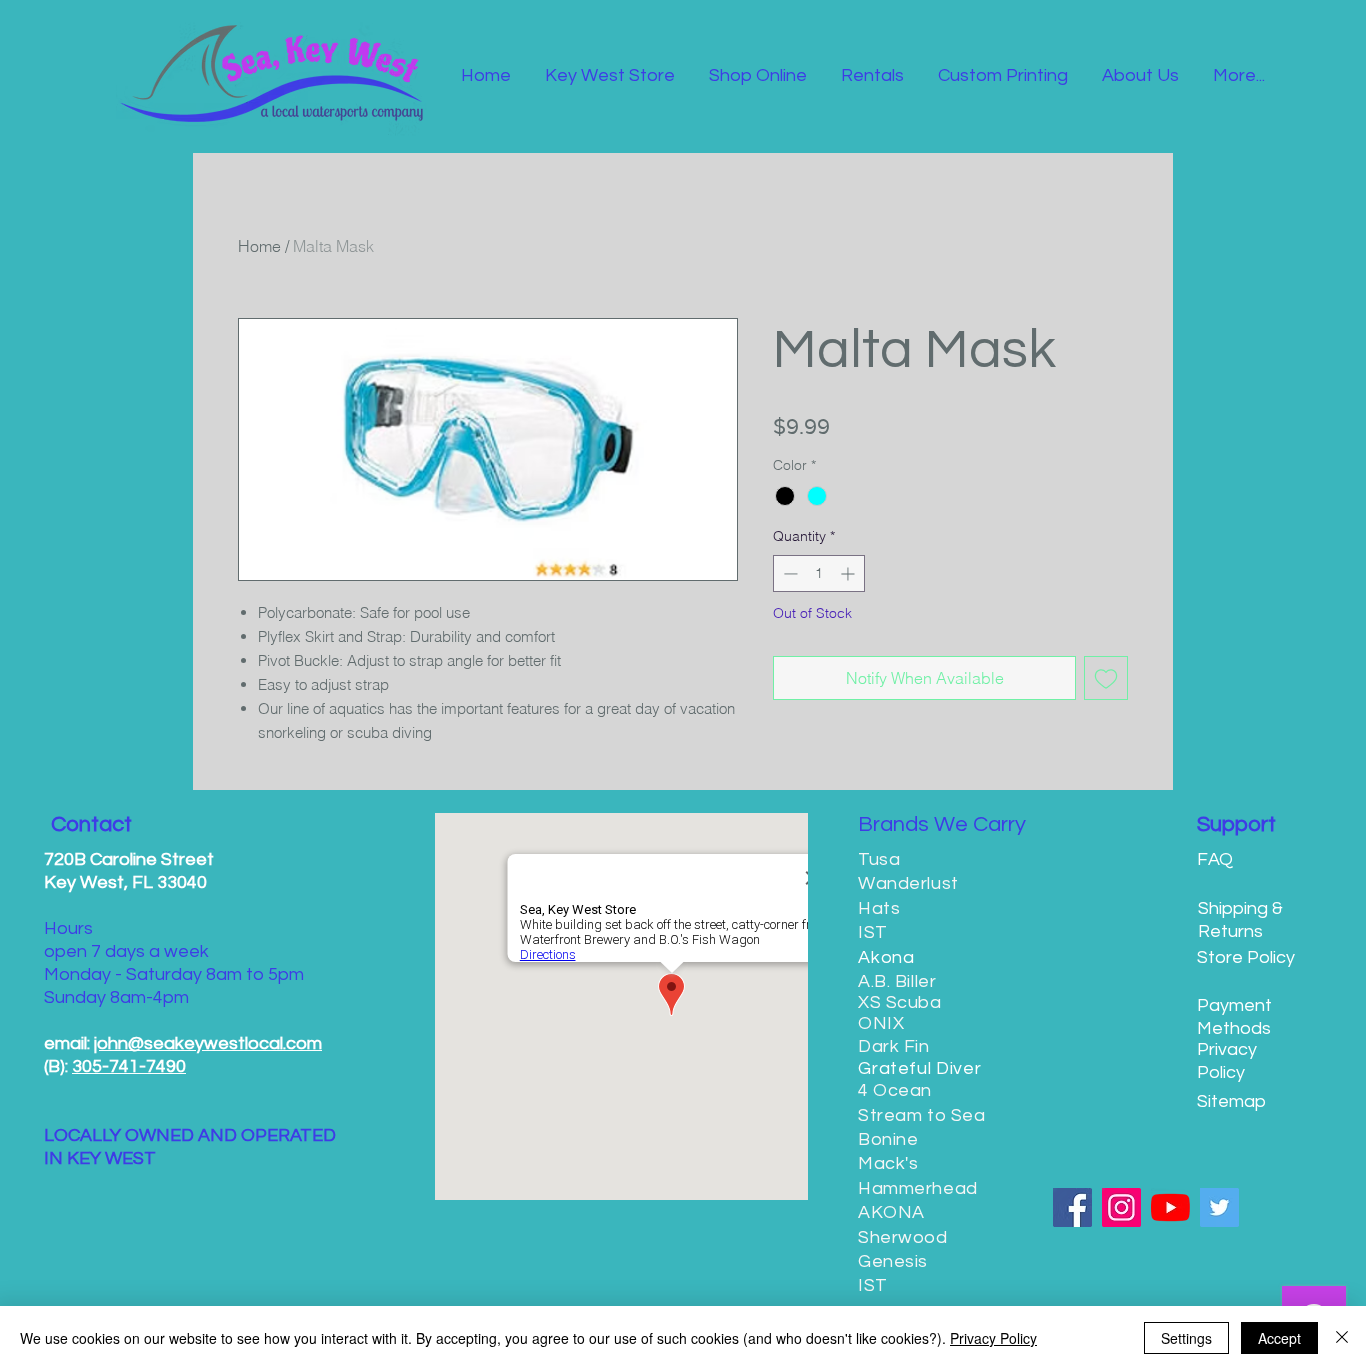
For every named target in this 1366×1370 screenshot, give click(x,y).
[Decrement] (788, 573)
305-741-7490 (129, 1066)
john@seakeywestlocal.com (208, 1043)
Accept (1279, 1338)
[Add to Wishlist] (1106, 678)
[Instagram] (1121, 1207)
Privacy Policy (993, 1338)
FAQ (1215, 859)
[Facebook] (1072, 1207)
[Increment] (849, 573)
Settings (1186, 1338)
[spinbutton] (819, 573)
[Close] (1342, 1338)
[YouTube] (1170, 1207)
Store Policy (1246, 957)
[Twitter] (1219, 1207)
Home (259, 246)
